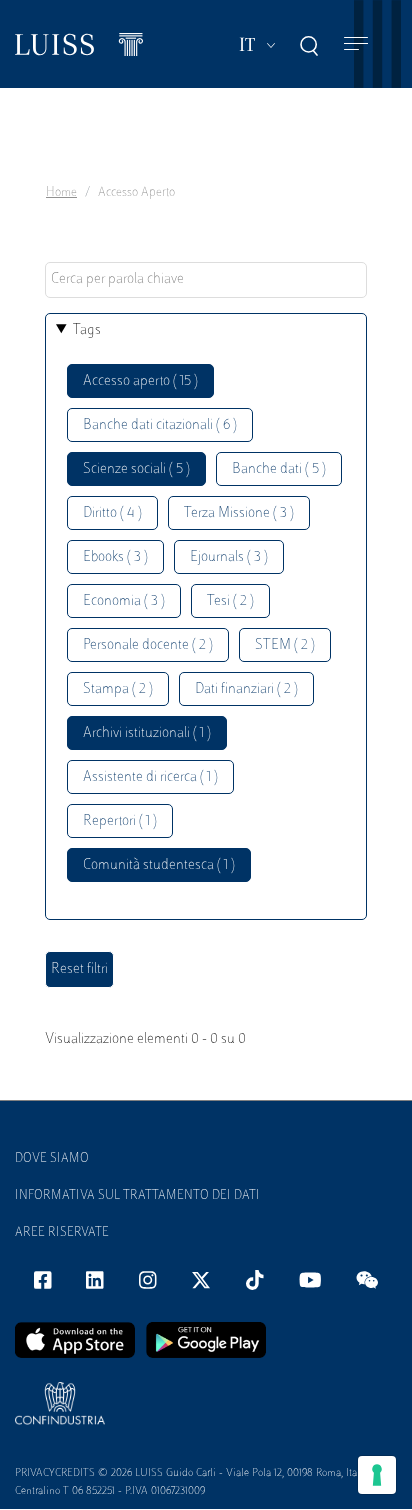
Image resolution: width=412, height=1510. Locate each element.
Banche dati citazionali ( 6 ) (160, 425)
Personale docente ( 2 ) (148, 645)
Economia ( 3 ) (124, 601)
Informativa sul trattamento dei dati (137, 1196)
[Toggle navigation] (356, 44)
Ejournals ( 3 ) (229, 557)
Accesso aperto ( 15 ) (140, 381)
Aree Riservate (62, 1233)
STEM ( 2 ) (285, 645)
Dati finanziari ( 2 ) (246, 689)
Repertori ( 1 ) (120, 821)
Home (61, 193)
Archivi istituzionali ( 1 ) (147, 733)
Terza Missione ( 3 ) (239, 513)
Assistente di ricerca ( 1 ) (150, 777)
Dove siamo (52, 1159)
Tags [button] (87, 330)
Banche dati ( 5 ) (279, 469)
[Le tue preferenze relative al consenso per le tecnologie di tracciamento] (377, 1475)
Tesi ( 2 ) (230, 601)
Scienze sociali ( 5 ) (136, 469)
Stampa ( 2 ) (118, 689)
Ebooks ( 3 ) (115, 557)
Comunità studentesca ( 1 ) (159, 865)
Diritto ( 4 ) (112, 513)
